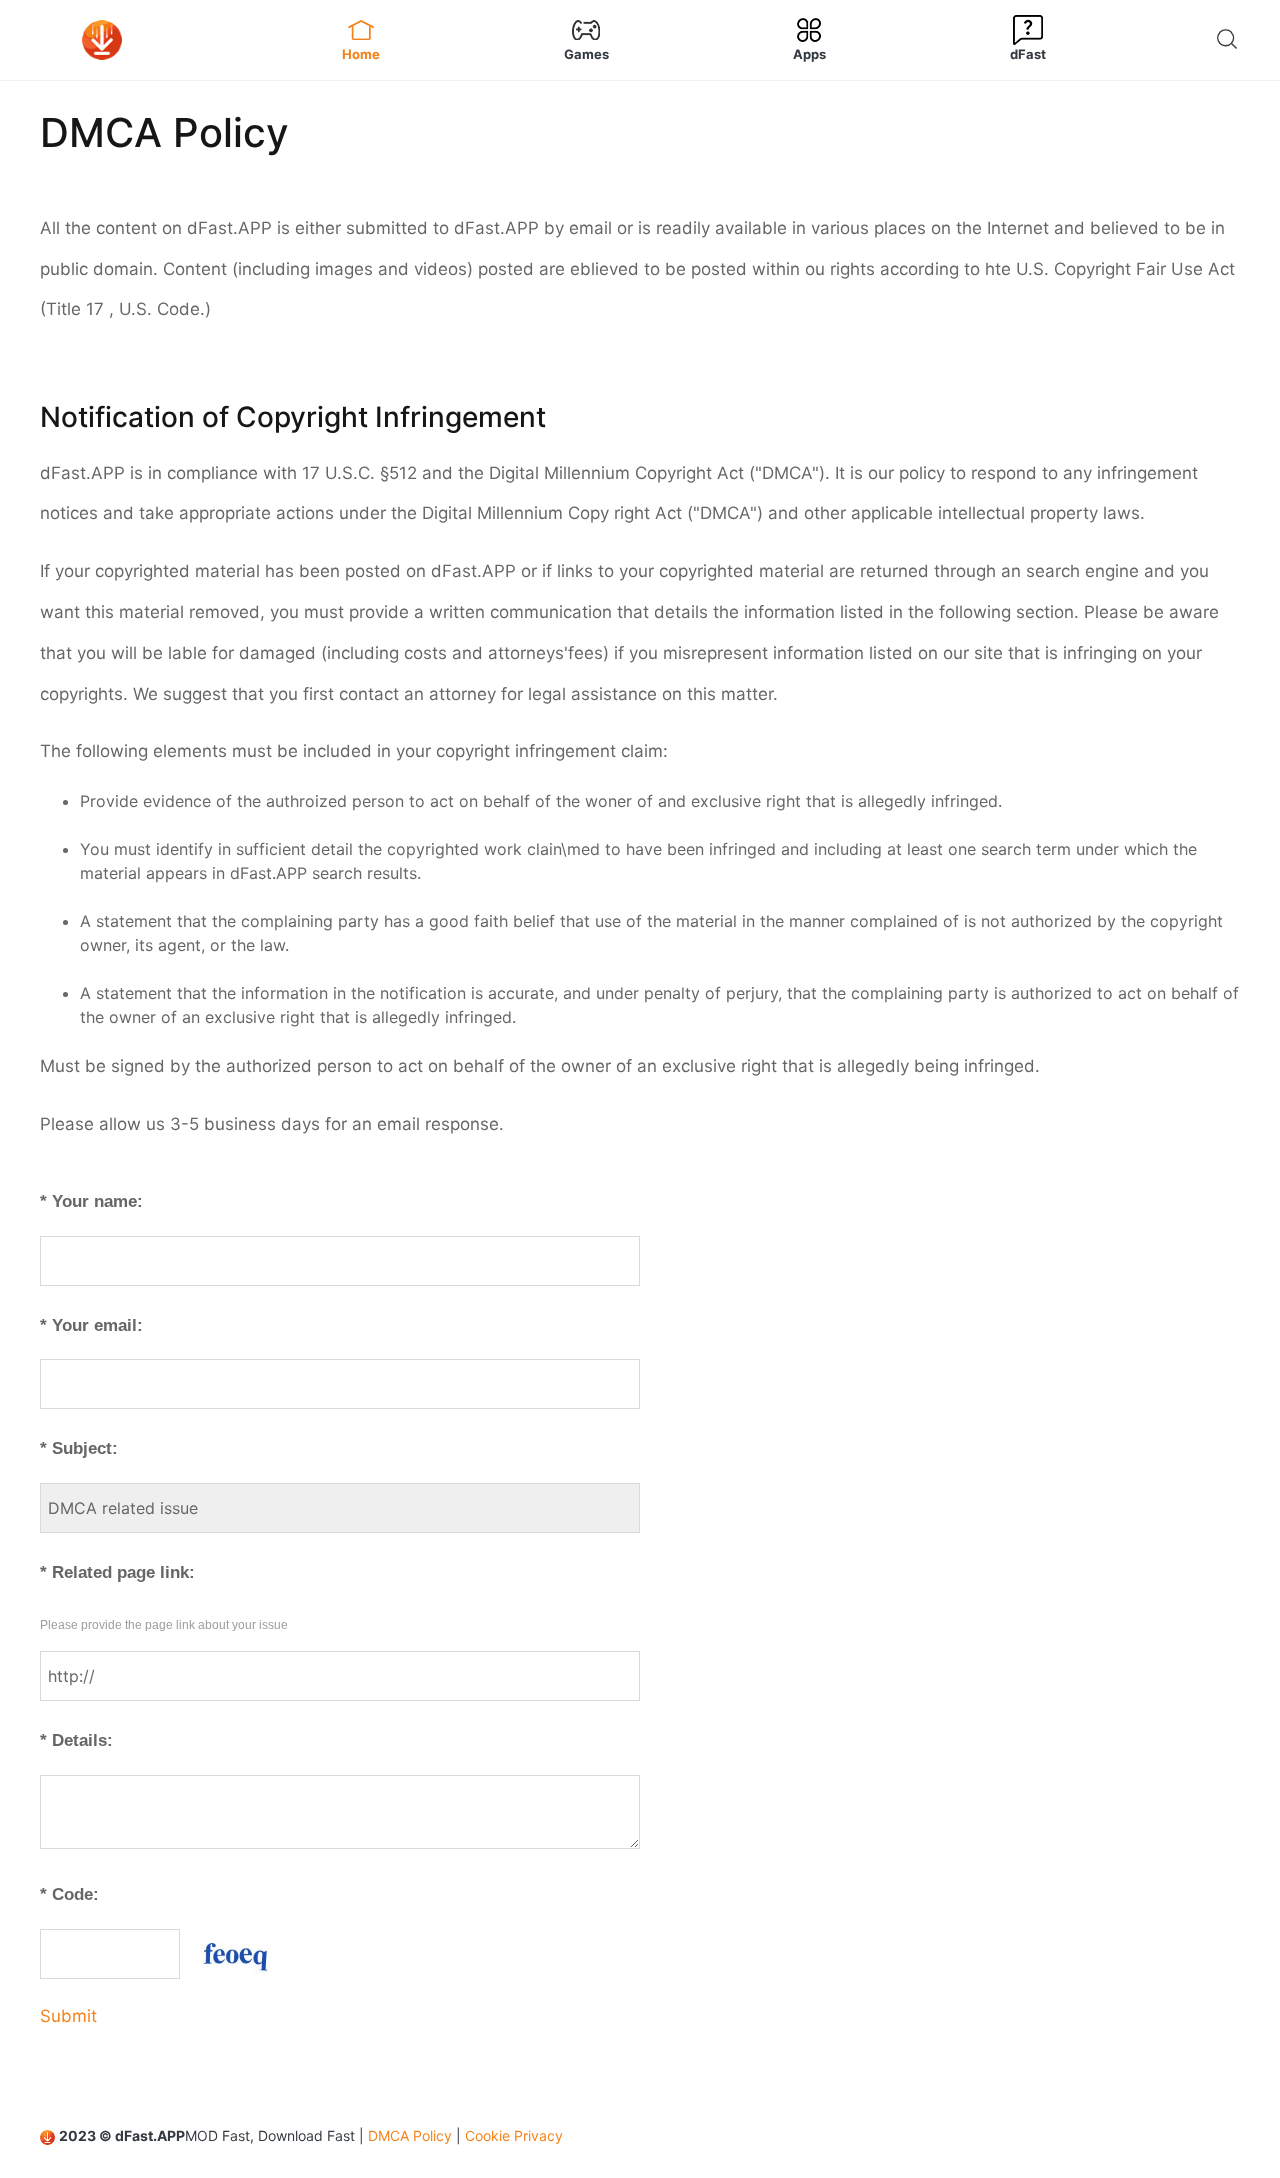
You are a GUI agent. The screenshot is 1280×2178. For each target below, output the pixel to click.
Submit (68, 2016)
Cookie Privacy (514, 2135)
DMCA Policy (410, 2135)
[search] (1232, 40)
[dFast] (141, 40)
